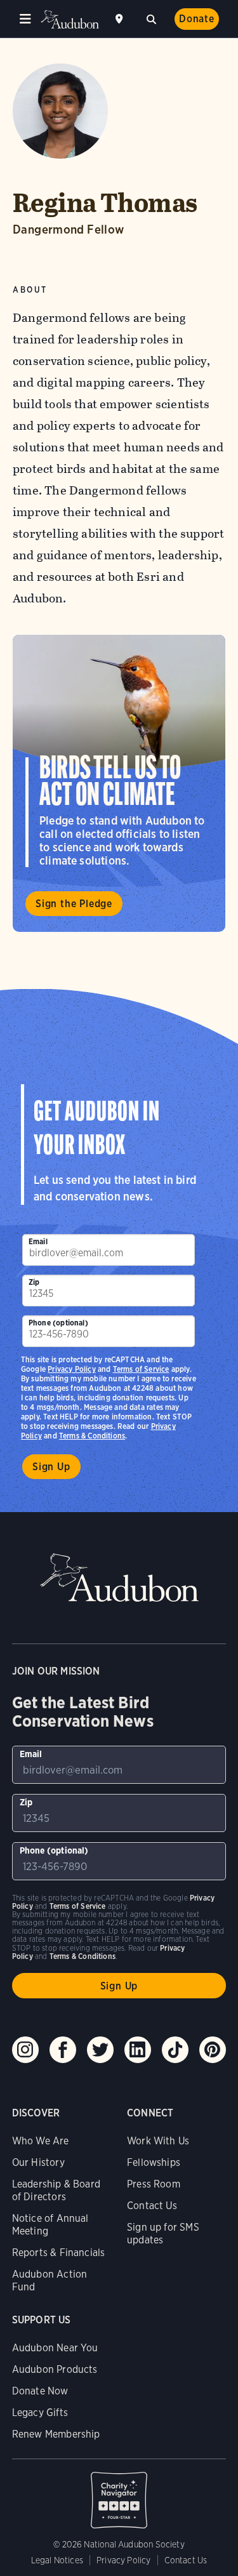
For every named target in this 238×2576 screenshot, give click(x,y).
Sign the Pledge (74, 904)
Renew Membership (56, 2434)
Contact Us (152, 2206)
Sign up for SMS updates (163, 2234)
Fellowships (154, 2162)
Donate (197, 19)
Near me (121, 19)
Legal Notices (57, 2560)
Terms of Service (141, 1369)
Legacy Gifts (40, 2413)
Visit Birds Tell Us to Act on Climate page (119, 783)
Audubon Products (55, 2369)
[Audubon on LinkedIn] (138, 2050)
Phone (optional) (58, 1323)
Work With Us (158, 2141)
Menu (25, 19)
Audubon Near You (55, 2348)
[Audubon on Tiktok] (175, 2050)
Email (38, 1241)
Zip (34, 1282)
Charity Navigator (119, 2493)
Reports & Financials (59, 2253)
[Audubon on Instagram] (25, 2050)
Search (151, 18)
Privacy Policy (72, 1369)
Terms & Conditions (92, 1436)
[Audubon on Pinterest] (213, 2050)
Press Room (154, 2184)
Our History (38, 2162)
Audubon (70, 19)
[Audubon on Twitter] (100, 2050)
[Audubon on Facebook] (63, 2050)
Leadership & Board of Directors (56, 2190)
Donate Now (40, 2391)
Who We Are (41, 2141)
